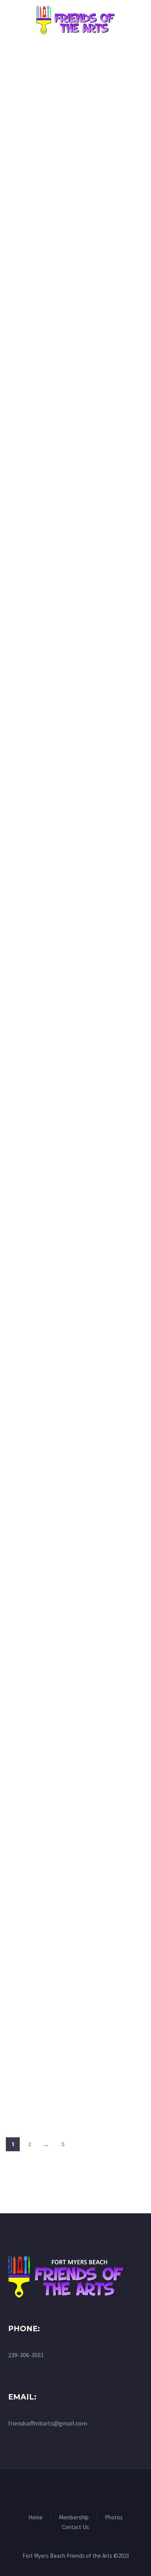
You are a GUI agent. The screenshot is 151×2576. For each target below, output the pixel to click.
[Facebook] (75, 2490)
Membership (74, 2518)
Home (35, 2518)
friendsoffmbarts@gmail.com (48, 2423)
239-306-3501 (26, 2355)
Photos (114, 2518)
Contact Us (75, 2527)
